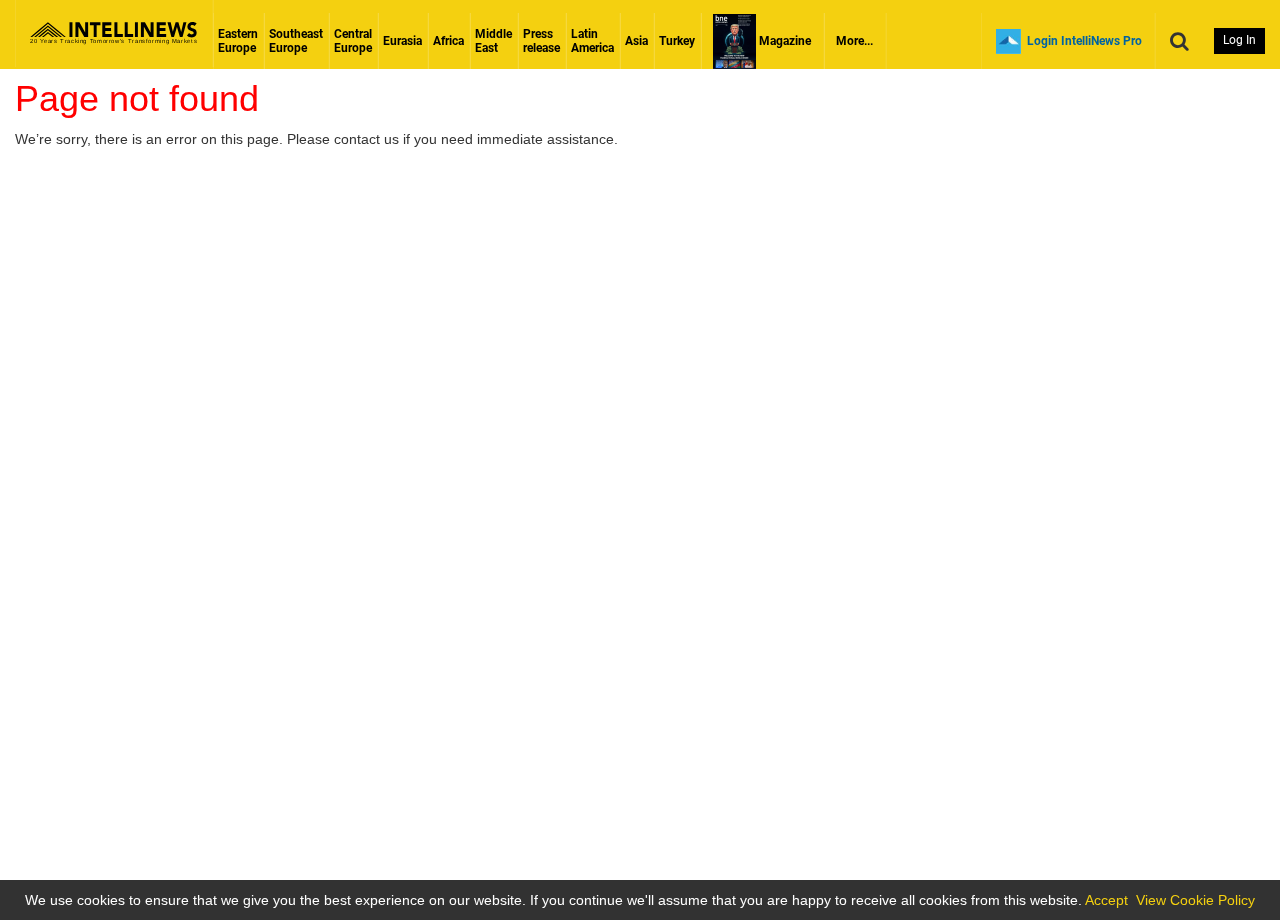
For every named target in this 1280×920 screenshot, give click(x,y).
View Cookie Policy (1195, 900)
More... (854, 41)
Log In (1239, 40)
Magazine (783, 41)
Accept (1106, 900)
